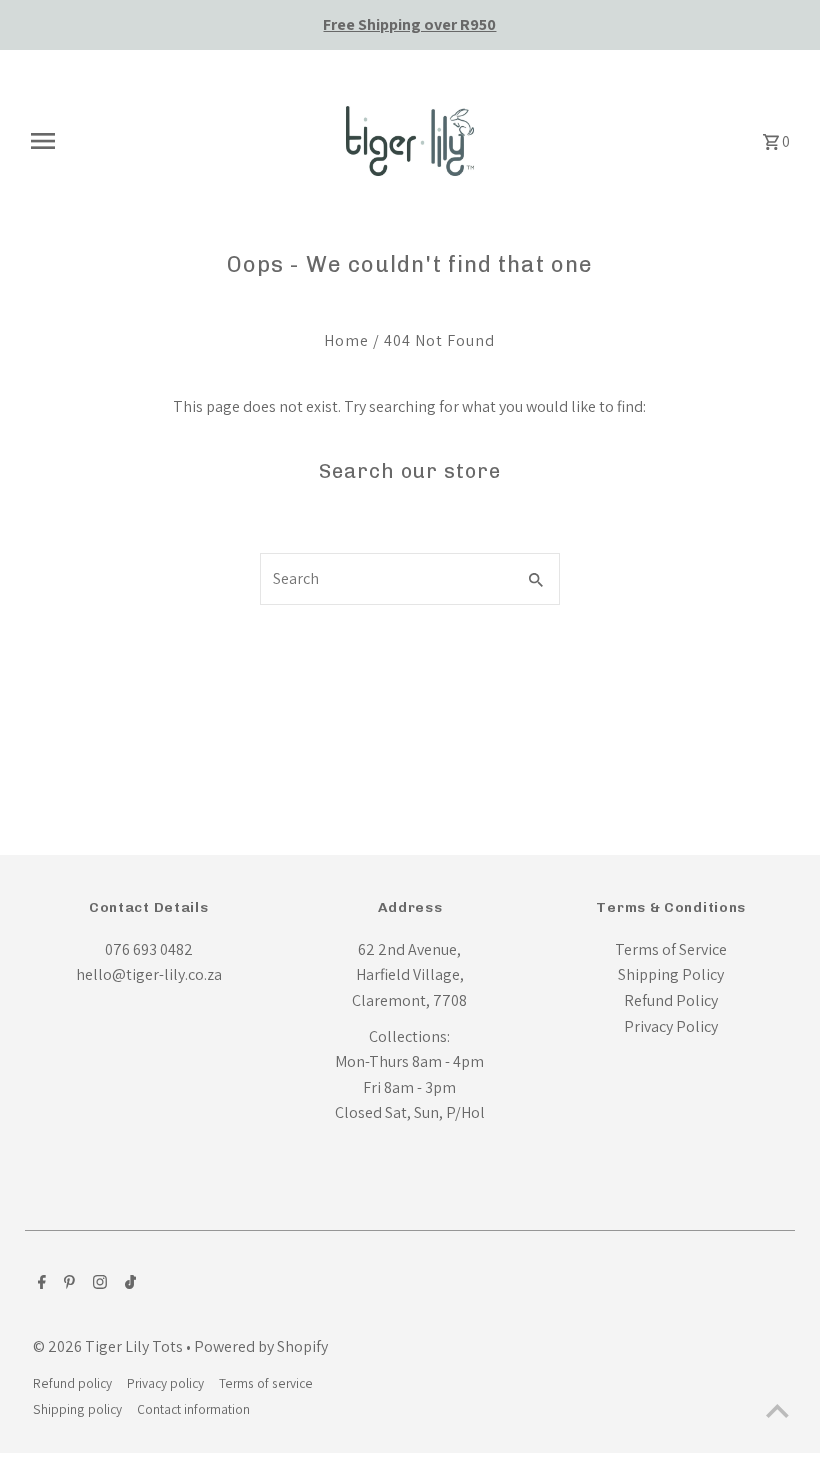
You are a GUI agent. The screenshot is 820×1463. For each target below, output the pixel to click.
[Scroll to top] (777, 1410)
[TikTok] (128, 1284)
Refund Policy (671, 1000)
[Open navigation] (172, 141)
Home (346, 340)
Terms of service (266, 1383)
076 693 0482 (149, 949)
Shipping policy (77, 1409)
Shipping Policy (671, 974)
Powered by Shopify (261, 1346)
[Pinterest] (67, 1284)
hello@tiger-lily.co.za (149, 974)
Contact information (193, 1409)
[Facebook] (39, 1284)
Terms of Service (671, 949)
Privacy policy (165, 1383)
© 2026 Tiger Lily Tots (109, 1346)
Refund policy (72, 1383)
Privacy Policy (671, 1026)
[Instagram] (97, 1284)
